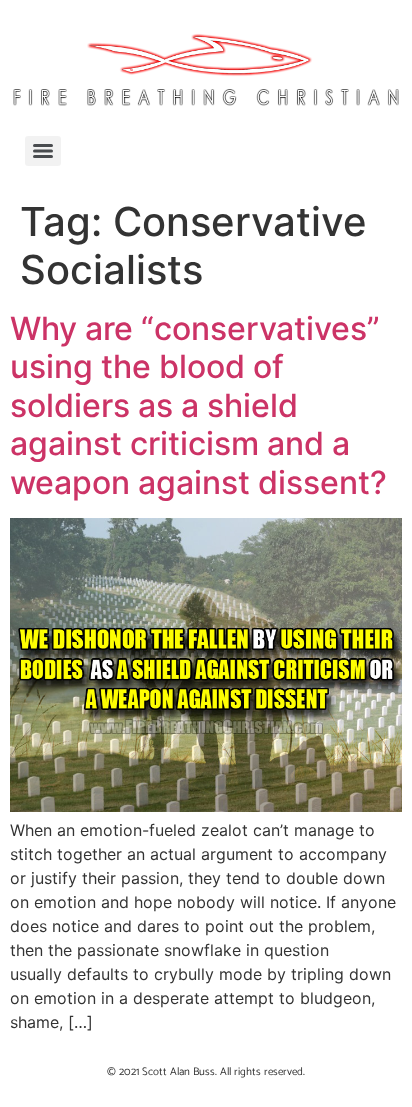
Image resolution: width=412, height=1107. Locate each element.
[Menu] (43, 151)
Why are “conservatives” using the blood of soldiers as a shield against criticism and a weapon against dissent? (198, 405)
